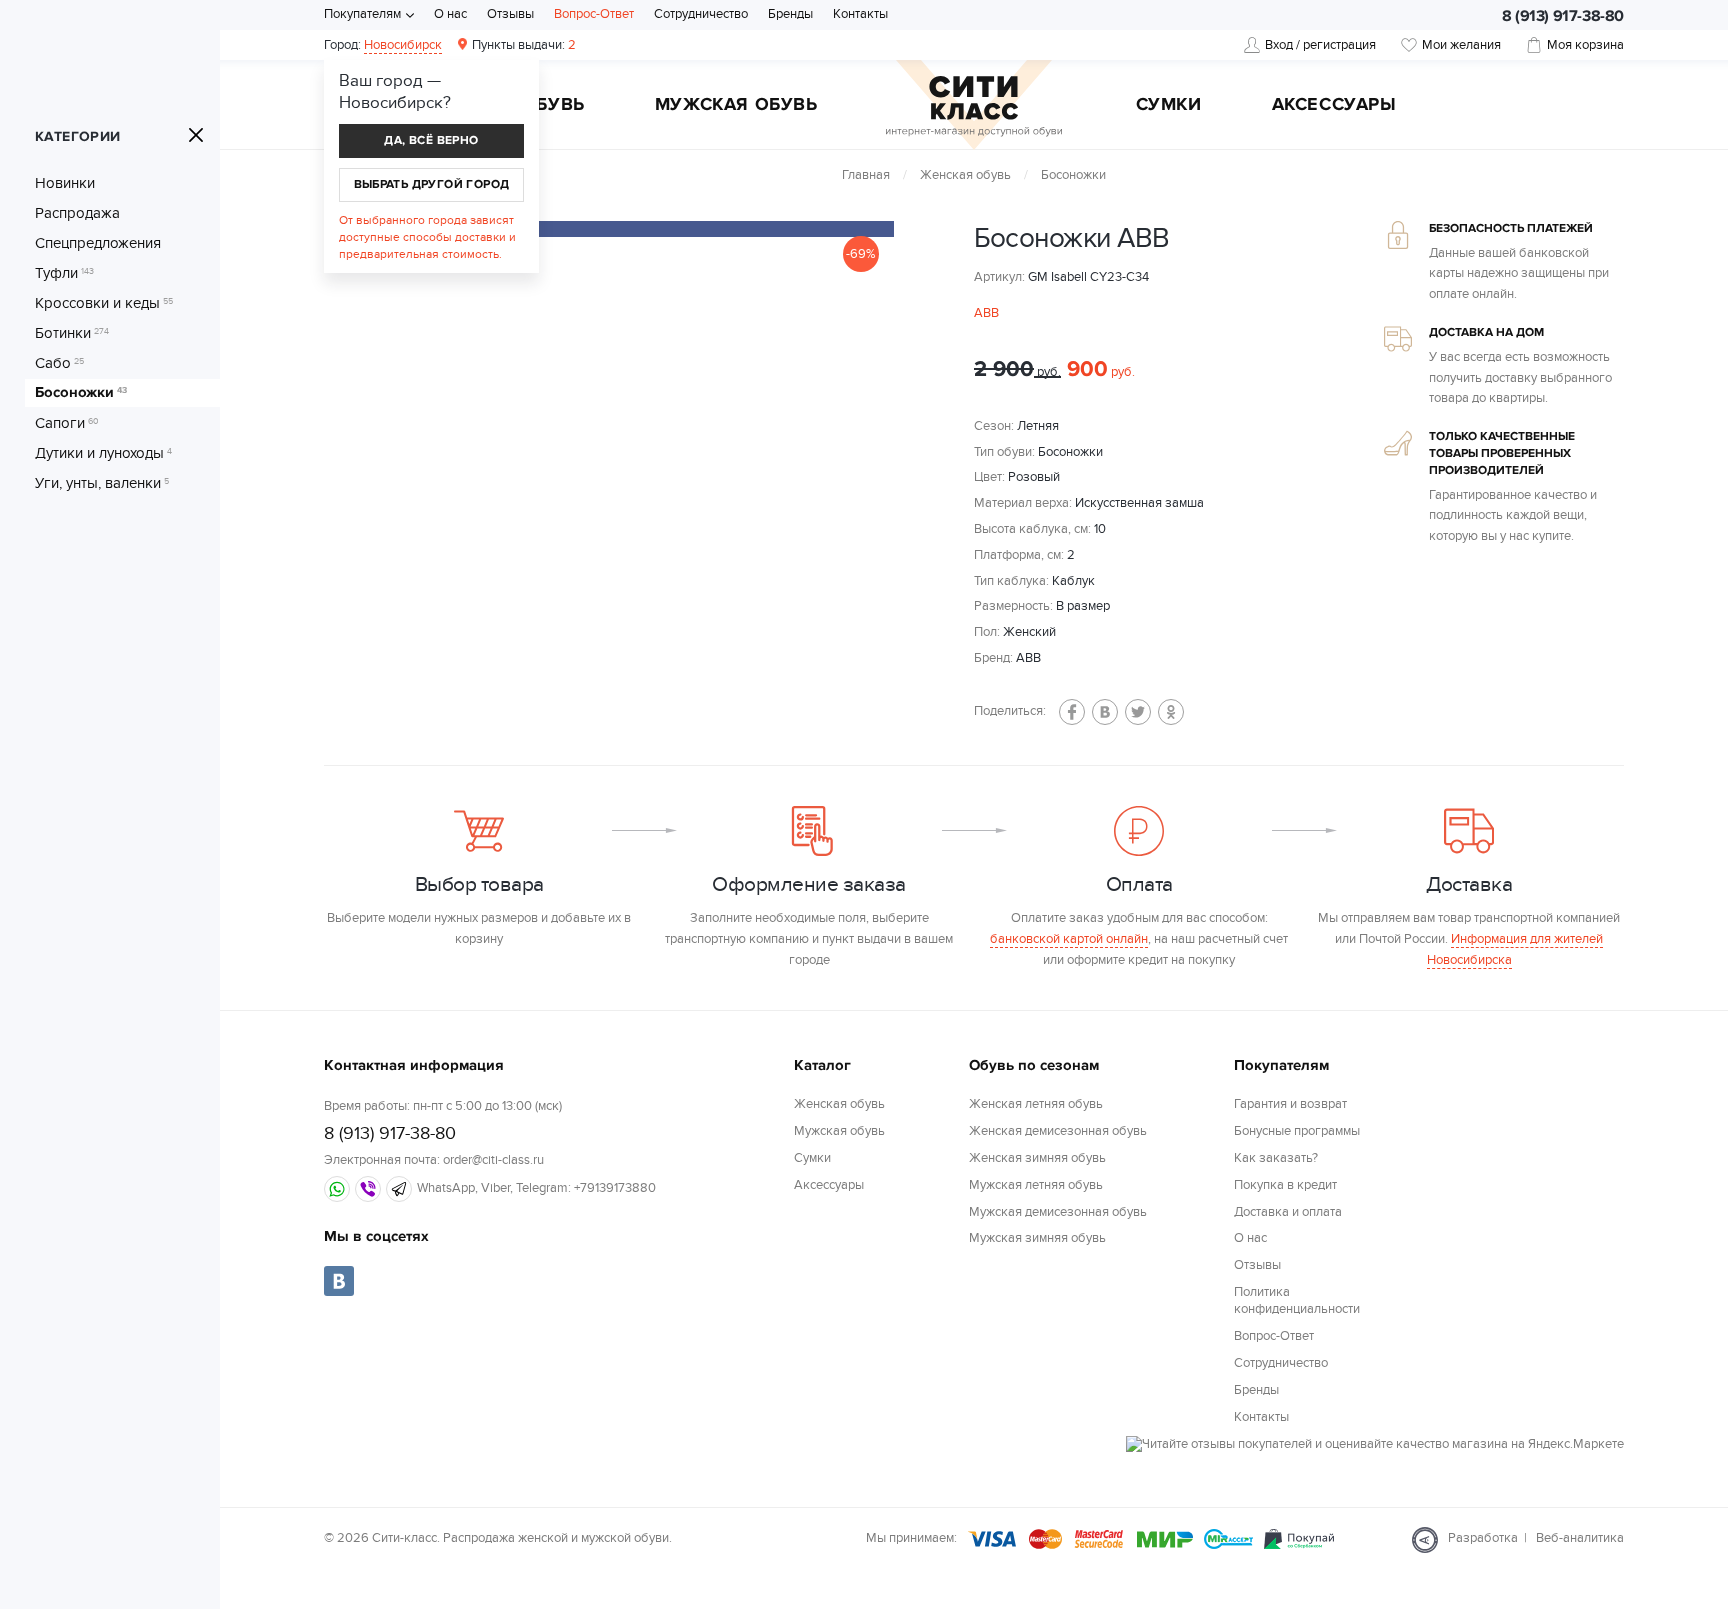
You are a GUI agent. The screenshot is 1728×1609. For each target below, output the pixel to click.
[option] (654, 229)
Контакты (860, 14)
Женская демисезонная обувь (1058, 1131)
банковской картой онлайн (1069, 939)
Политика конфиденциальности (1297, 1300)
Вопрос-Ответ (594, 14)
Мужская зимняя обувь (1037, 1238)
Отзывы (510, 14)
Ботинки (72, 333)
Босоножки (81, 393)
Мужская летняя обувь (1036, 1185)
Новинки (65, 183)
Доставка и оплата (1288, 1212)
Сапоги (67, 423)
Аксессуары (1334, 106)
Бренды (790, 14)
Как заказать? (1276, 1158)
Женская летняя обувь (1036, 1104)
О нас (450, 14)
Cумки (1169, 106)
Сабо (59, 363)
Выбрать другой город (432, 184)
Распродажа (77, 213)
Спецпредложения (98, 243)
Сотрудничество (701, 14)
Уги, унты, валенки (102, 483)
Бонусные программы (1297, 1131)
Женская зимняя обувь (1037, 1158)
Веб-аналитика (1580, 1538)
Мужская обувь (736, 106)
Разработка (1483, 1538)
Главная (866, 175)
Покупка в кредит (1285, 1185)
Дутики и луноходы (103, 453)
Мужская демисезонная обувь (1058, 1212)
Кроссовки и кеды (104, 303)
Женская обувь (965, 175)
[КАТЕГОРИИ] (196, 135)
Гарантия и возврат (1290, 1104)
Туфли (64, 273)
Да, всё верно (431, 140)
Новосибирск (403, 45)
